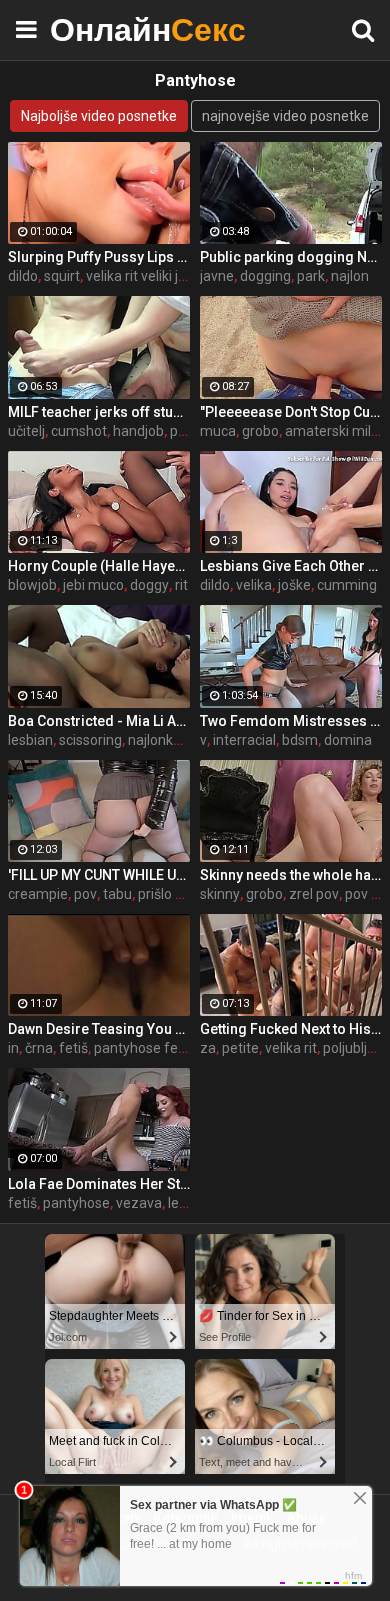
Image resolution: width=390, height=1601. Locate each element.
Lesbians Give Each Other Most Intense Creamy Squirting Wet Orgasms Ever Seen (291, 566)
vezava (139, 1203)
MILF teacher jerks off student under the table (99, 412)
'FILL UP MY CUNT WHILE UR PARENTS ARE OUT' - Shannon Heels (99, 875)
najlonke (154, 740)
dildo (23, 276)
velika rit (291, 1048)
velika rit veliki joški (144, 276)
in (13, 1048)
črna (39, 1048)
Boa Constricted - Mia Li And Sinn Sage (99, 721)
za (208, 1048)
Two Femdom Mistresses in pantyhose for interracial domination (291, 721)
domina (348, 740)
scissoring (90, 740)
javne (217, 276)
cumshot (79, 431)
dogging (265, 276)
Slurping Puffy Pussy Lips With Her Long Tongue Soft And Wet (99, 257)
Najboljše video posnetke (99, 116)
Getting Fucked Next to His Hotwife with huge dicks (291, 1029)
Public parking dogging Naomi (291, 257)
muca (218, 431)
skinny (220, 894)
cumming (347, 585)
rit (181, 585)
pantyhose (76, 1203)
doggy (149, 585)
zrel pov (314, 894)
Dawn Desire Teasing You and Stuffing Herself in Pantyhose (99, 1029)
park (311, 276)
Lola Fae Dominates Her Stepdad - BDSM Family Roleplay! (99, 1184)
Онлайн (100, 29)
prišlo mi (164, 894)
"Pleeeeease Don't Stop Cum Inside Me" (291, 412)
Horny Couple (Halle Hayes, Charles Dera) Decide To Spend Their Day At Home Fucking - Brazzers (99, 566)
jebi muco (93, 585)
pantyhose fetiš (143, 1048)
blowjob (32, 585)
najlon (350, 276)
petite (240, 1048)
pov (85, 894)
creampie (38, 894)
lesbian (30, 740)
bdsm (300, 740)
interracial (244, 740)
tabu (117, 894)
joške (294, 585)
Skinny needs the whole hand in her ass (291, 875)
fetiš (73, 1048)
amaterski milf (331, 431)
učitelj (26, 431)
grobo (260, 431)
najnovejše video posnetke (285, 116)
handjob (138, 431)
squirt (62, 276)
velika (254, 585)
